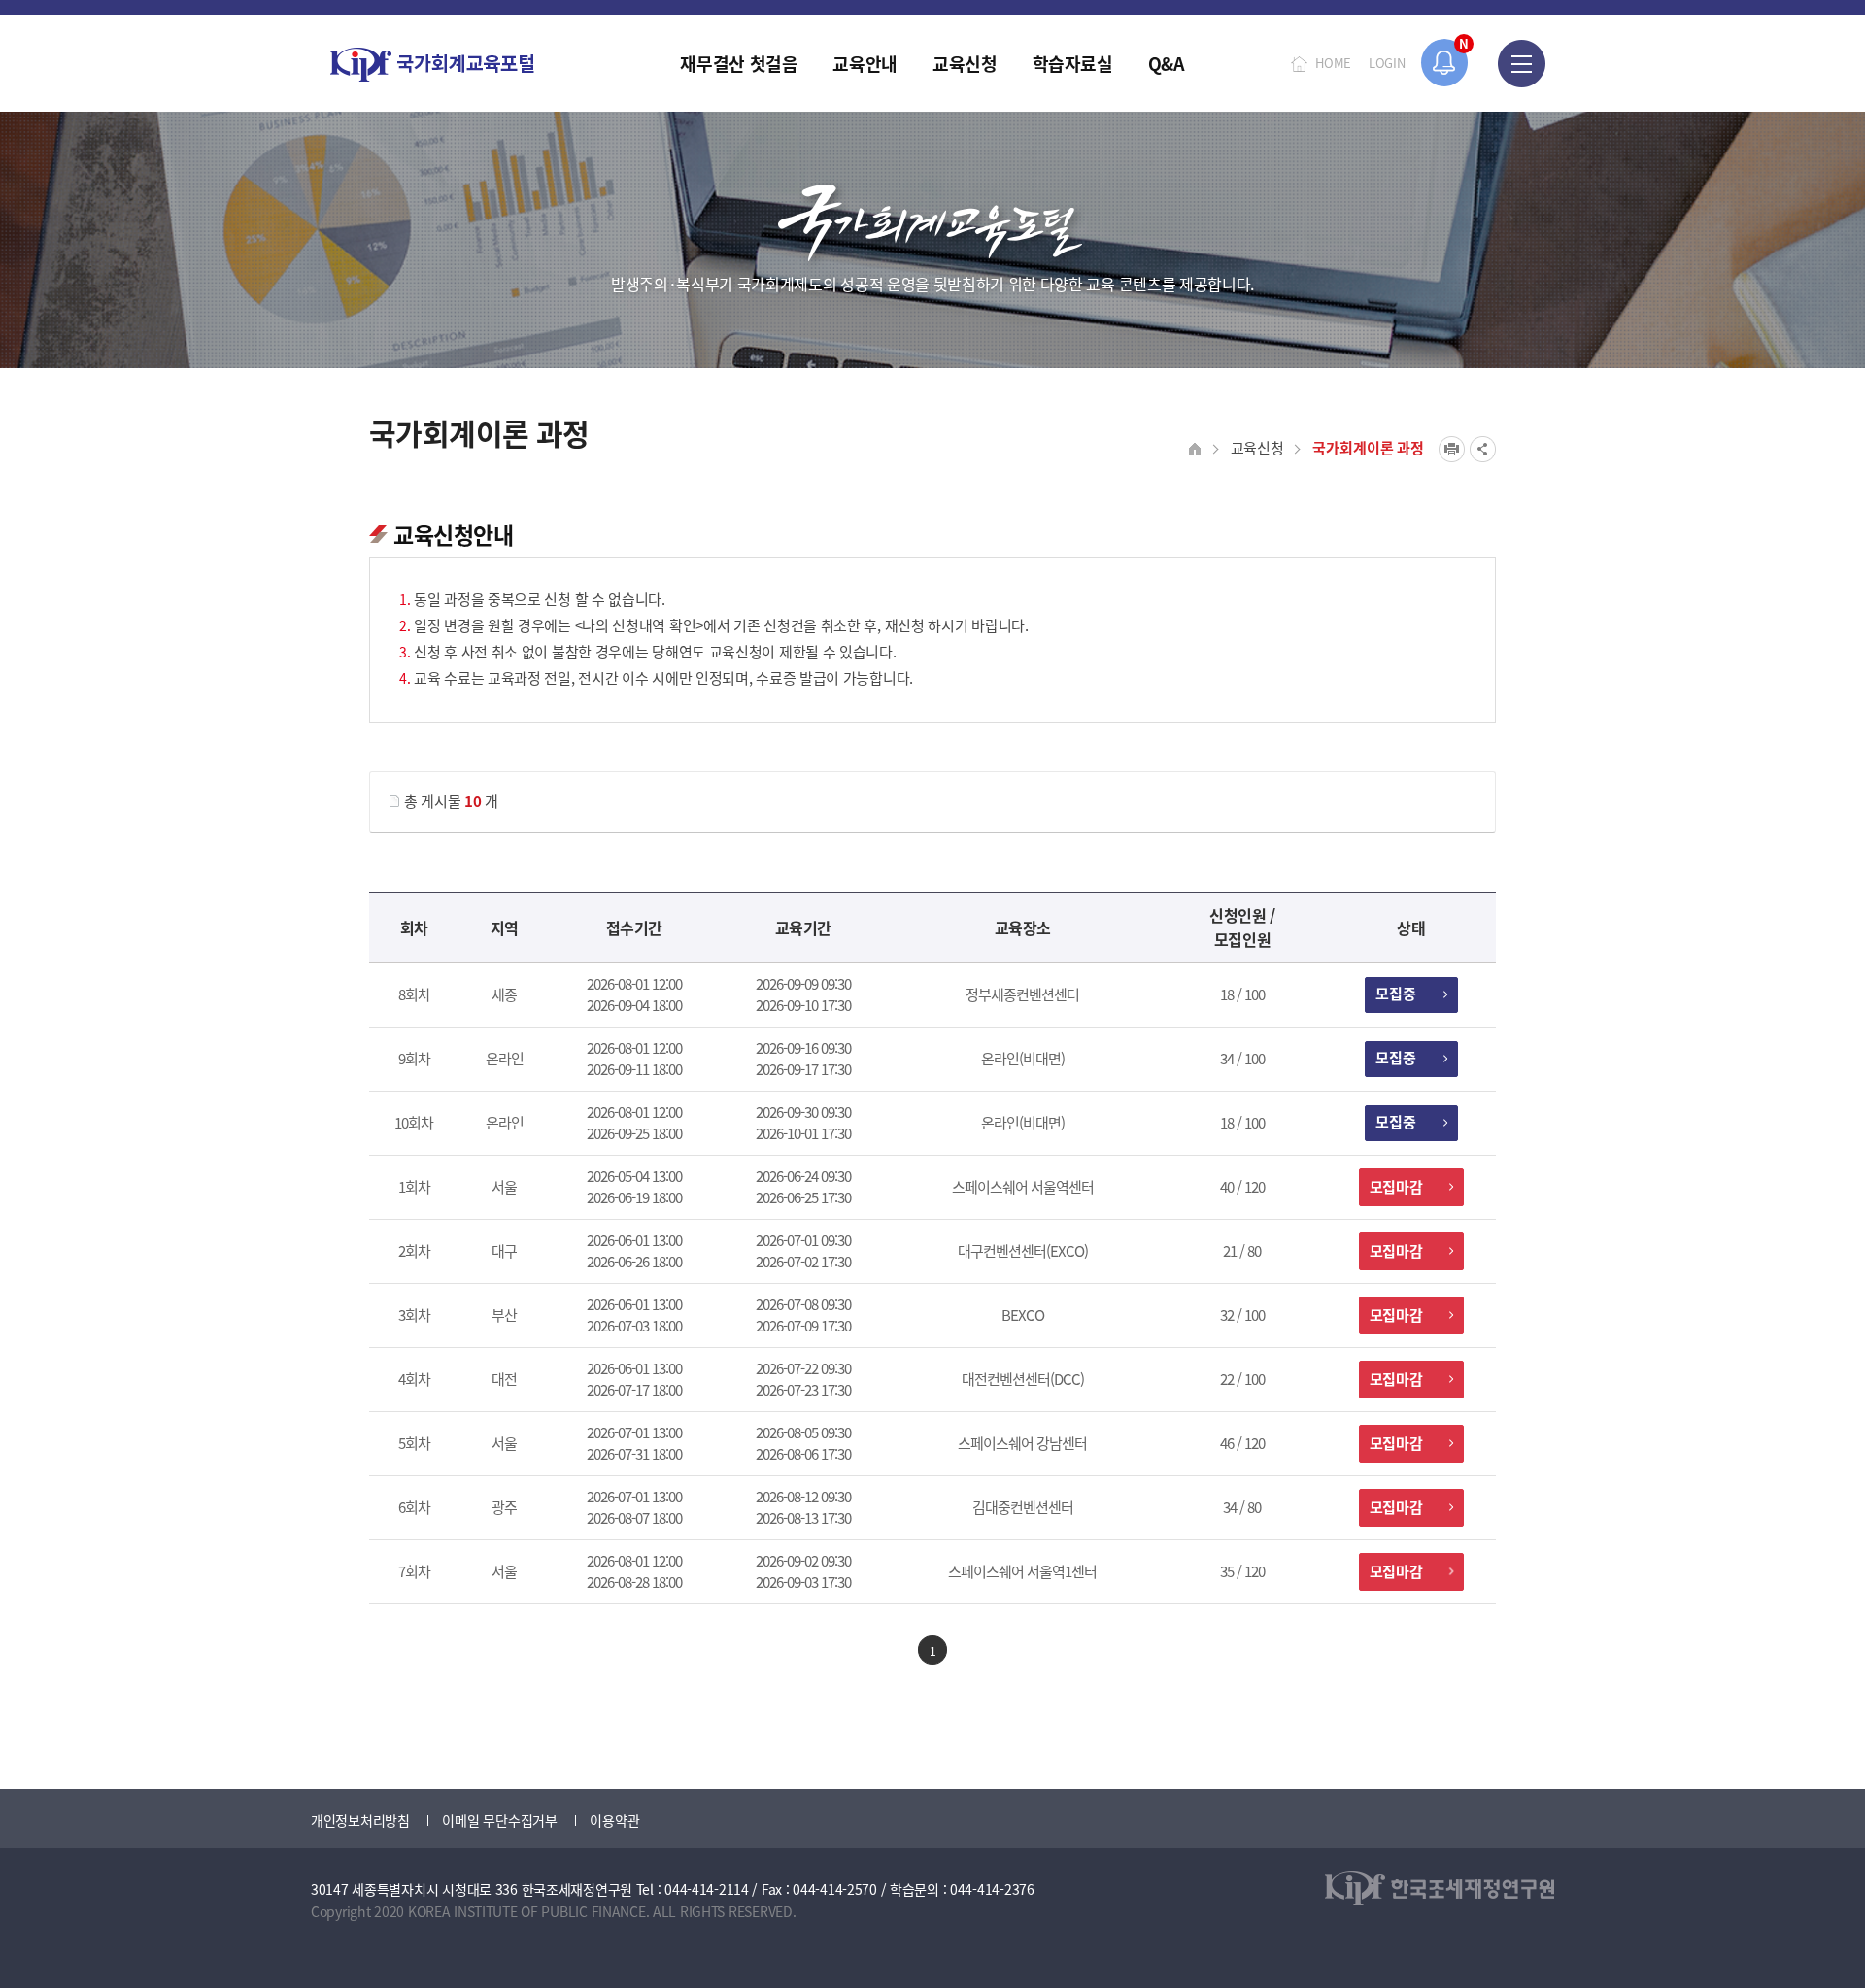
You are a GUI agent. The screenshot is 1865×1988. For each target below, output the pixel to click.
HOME (1333, 63)
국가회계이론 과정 (1368, 447)
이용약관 (614, 1820)
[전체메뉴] (1522, 63)
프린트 (1452, 449)
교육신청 (1257, 447)
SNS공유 (1483, 449)
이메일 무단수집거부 (499, 1820)
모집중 (1396, 993)
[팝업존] (1445, 63)
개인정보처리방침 (360, 1820)
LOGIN (1387, 63)
